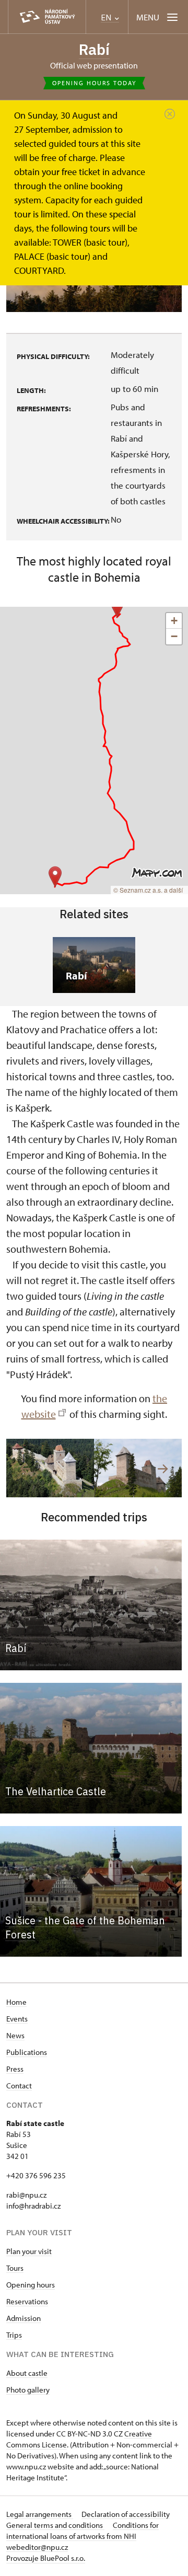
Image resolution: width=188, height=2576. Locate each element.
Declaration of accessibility (126, 2514)
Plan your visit (29, 2251)
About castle (27, 2373)
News (15, 2035)
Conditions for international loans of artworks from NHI (83, 2531)
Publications (27, 2052)
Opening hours (31, 2285)
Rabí (94, 49)
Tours (15, 2268)
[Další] (163, 1469)
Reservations (27, 2301)
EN (107, 18)
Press (15, 2069)
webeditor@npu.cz (37, 2547)
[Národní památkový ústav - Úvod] (47, 17)
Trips (14, 2335)
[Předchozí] (25, 1469)
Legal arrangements (40, 2514)
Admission (23, 2318)
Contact (19, 2086)
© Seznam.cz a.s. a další (148, 890)
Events (17, 2019)
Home (16, 2002)
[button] (117, 607)
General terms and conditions (55, 2525)
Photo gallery (28, 2390)
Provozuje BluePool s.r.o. (46, 2558)
